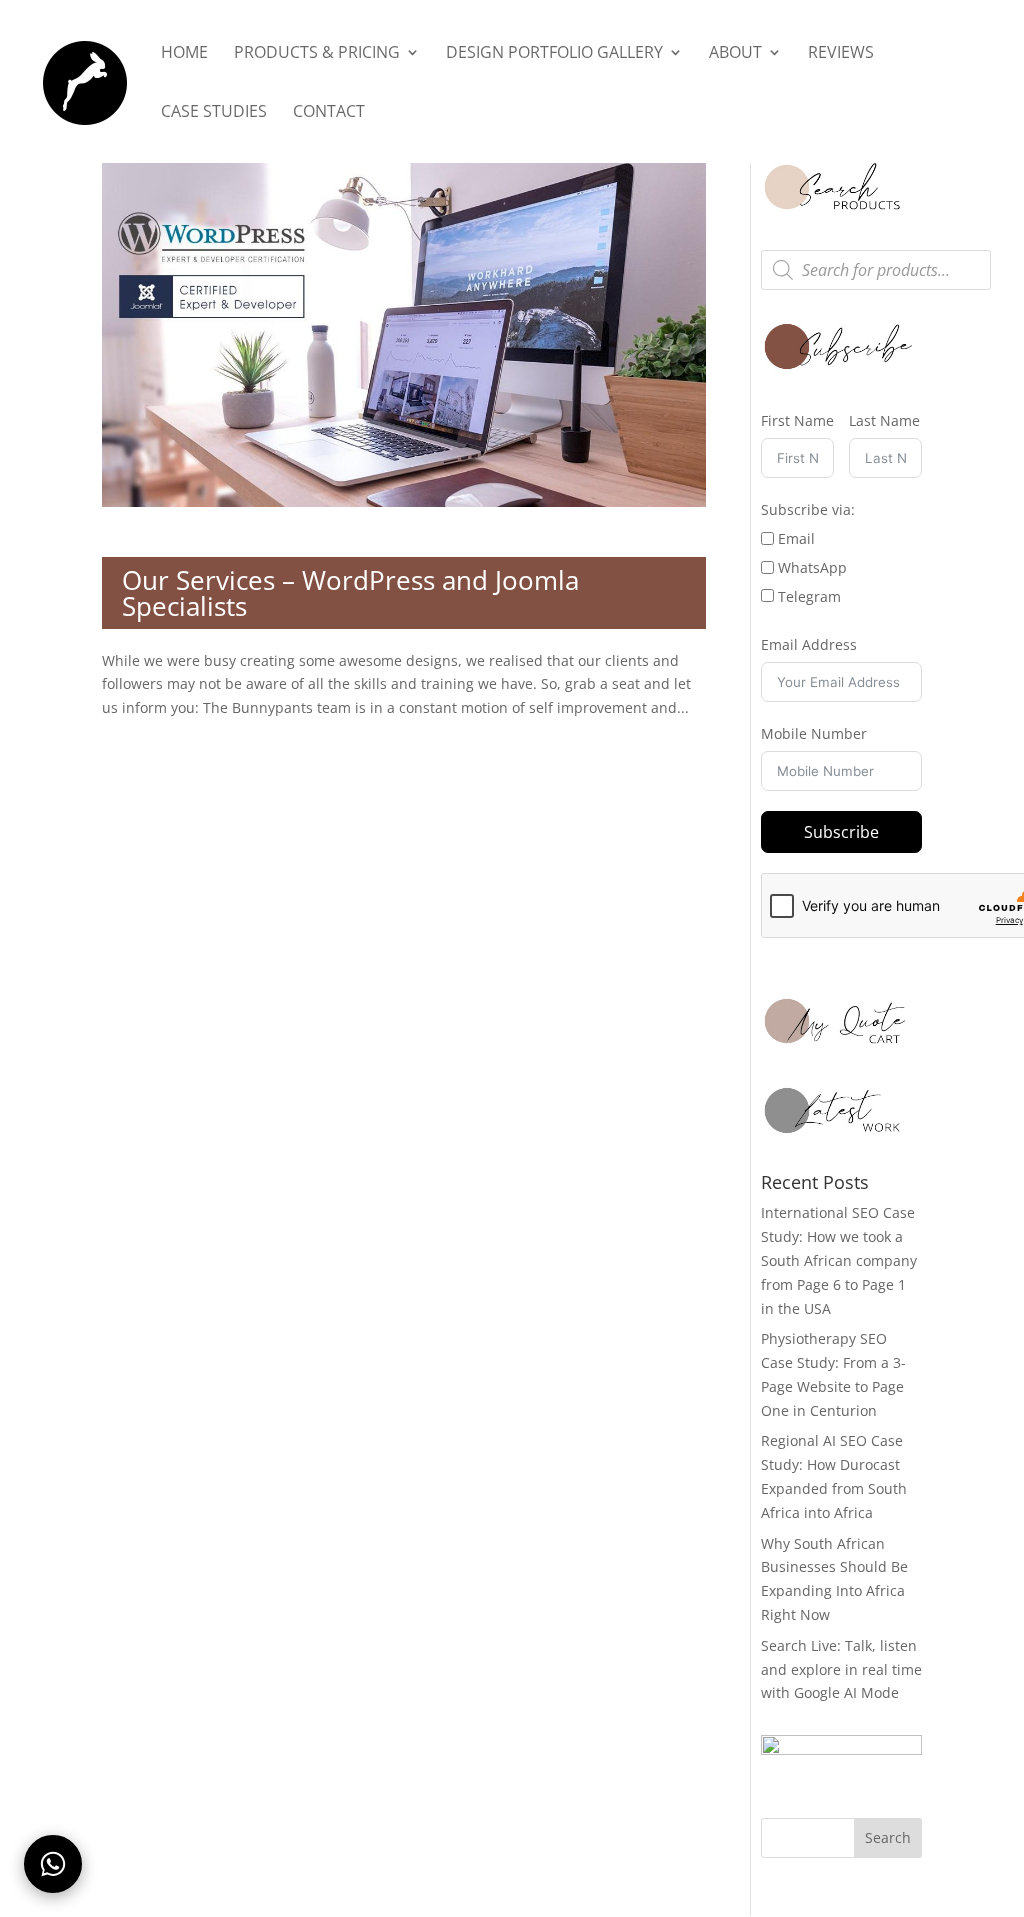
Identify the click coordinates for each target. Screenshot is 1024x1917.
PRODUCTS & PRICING (317, 54)
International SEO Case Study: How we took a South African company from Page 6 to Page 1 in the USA (839, 1260)
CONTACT (329, 113)
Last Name (884, 420)
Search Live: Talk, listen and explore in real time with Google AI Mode (841, 1669)
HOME (184, 54)
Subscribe (841, 832)
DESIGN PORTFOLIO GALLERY (554, 54)
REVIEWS (841, 54)
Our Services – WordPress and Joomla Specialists (350, 593)
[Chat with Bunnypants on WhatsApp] (53, 1864)
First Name (797, 420)
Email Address (809, 644)
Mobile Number (814, 733)
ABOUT (735, 54)
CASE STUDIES (214, 113)
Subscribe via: (808, 509)
